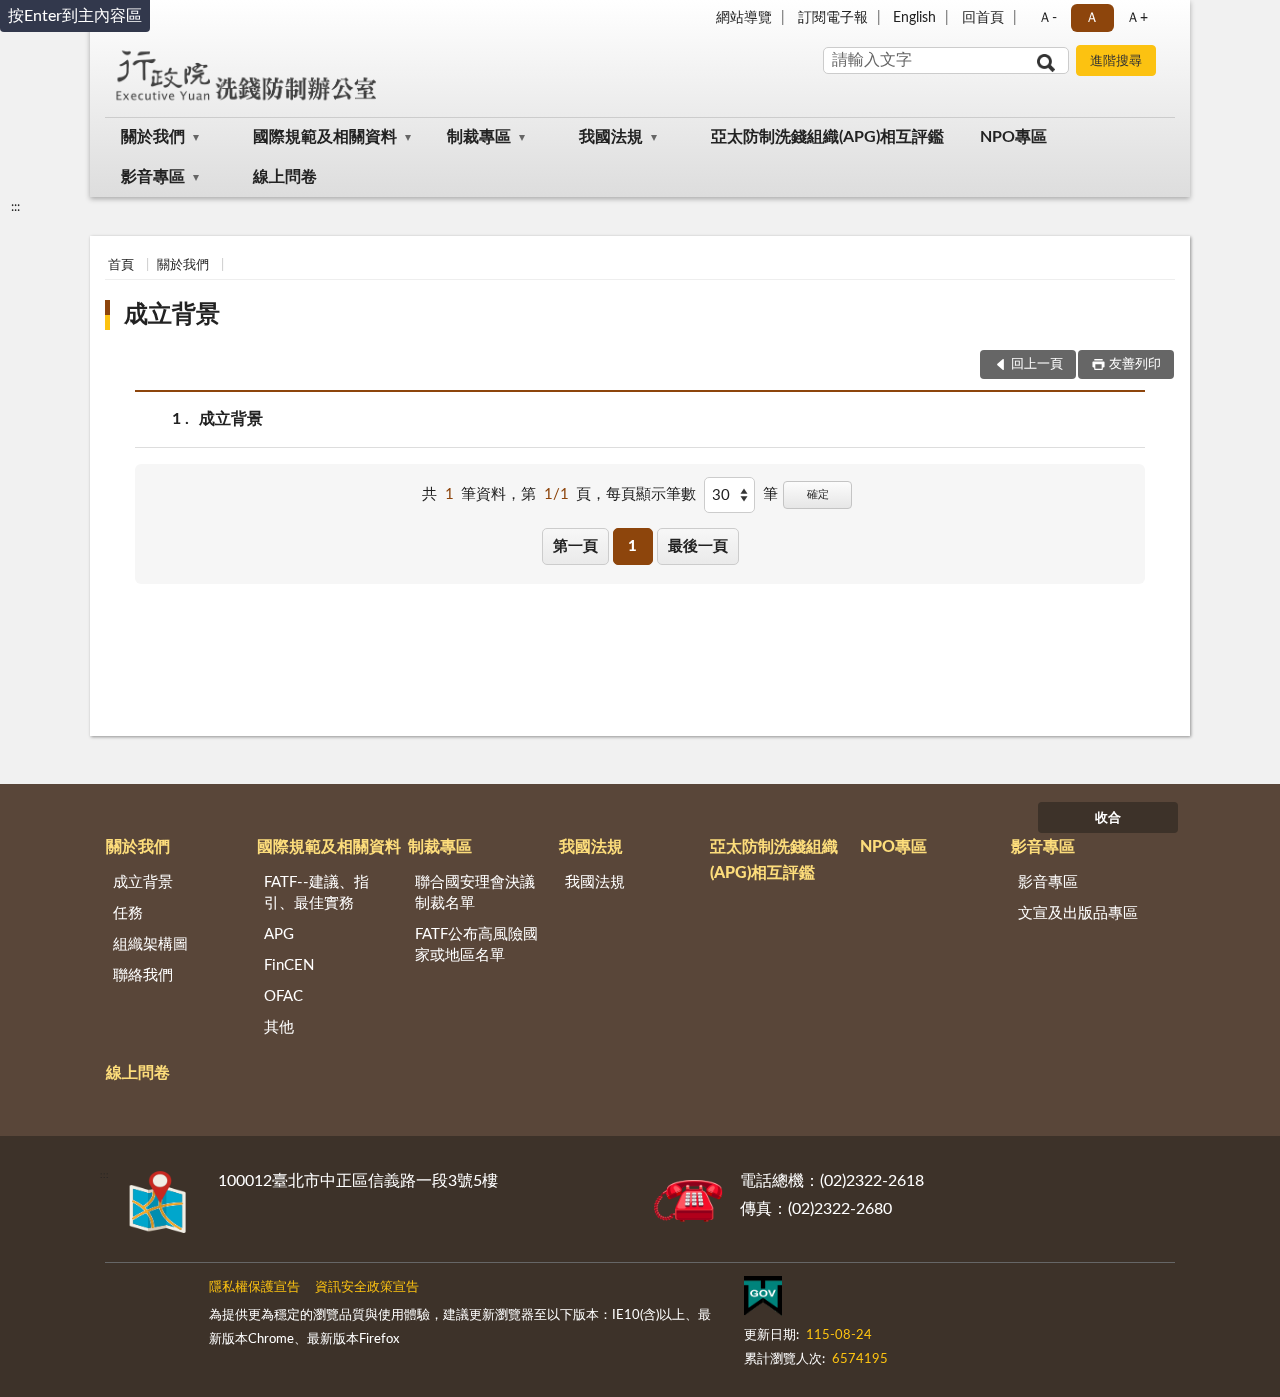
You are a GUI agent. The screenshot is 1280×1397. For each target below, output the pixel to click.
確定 (818, 494)
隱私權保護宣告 (254, 1287)
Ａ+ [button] (1137, 18)
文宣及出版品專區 (1078, 913)
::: (15, 207)
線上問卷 (285, 177)
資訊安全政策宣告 (367, 1287)
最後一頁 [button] (698, 546)
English (914, 18)
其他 (279, 1027)
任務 (128, 913)
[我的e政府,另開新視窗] (763, 1300)
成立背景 (172, 315)
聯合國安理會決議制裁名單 (475, 893)
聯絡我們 (143, 975)
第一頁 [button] (575, 546)
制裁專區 (479, 137)
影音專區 (153, 177)
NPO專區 (1013, 137)
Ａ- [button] (1047, 18)
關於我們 (153, 137)
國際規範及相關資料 (325, 137)
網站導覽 (744, 18)
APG (279, 934)
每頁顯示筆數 (651, 494)
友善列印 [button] (1135, 364)
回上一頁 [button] (1037, 364)
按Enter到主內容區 (75, 16)
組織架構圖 (150, 944)
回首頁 (983, 18)
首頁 (121, 265)
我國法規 (611, 137)
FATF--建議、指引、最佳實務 (316, 893)
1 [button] (632, 546)
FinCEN (289, 965)
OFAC (283, 996)
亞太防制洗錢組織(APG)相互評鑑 (827, 137)
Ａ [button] (1092, 18)
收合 (1108, 818)
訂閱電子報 (833, 18)
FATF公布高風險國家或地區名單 (476, 945)
